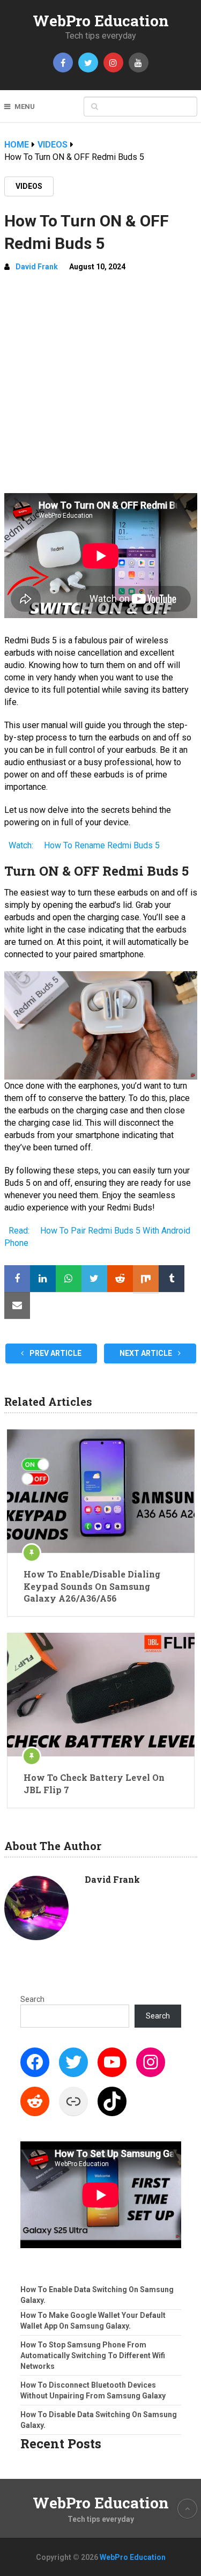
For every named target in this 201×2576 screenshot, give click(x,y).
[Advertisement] (100, 387)
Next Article (147, 1353)
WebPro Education (101, 21)
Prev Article (55, 1353)
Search (32, 1999)
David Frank (37, 267)
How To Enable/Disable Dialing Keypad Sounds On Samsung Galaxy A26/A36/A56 (92, 1586)
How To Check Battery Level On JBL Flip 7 (94, 1783)
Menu (25, 107)
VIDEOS (29, 186)
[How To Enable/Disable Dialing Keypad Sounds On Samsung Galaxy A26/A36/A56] (101, 1491)
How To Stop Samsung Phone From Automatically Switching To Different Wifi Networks (93, 2355)
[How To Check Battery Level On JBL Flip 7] (101, 1694)
